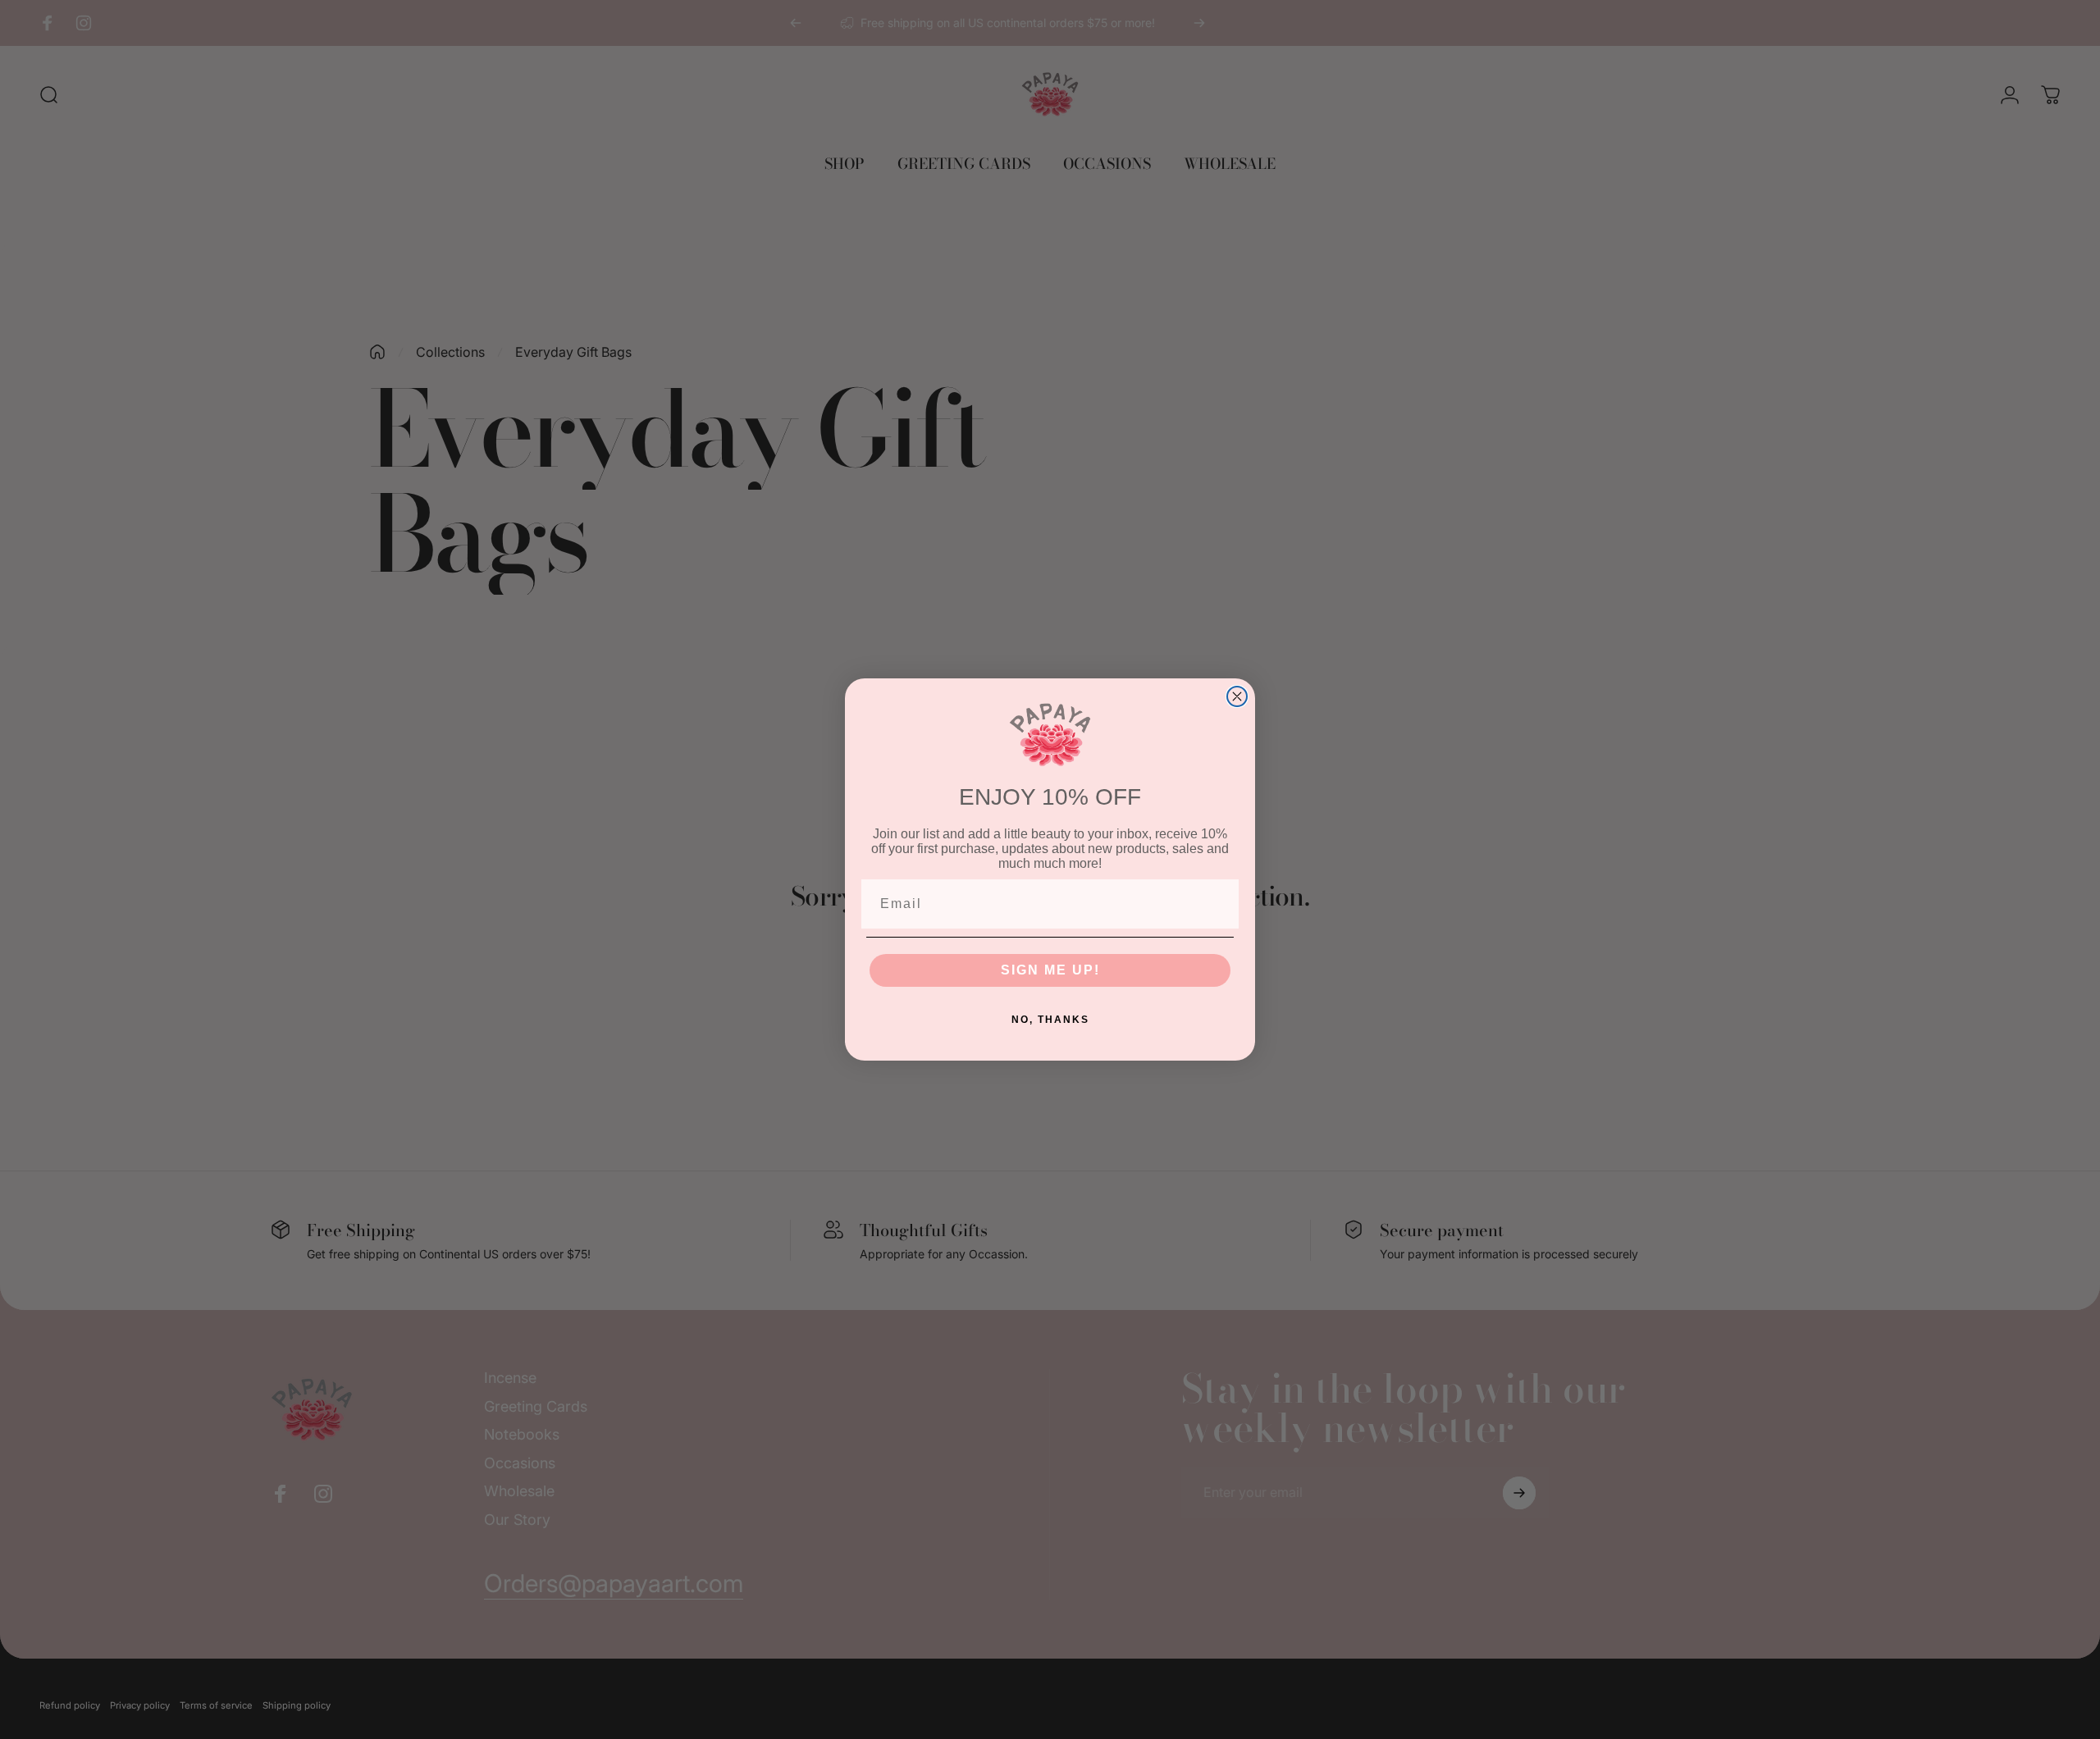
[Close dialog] (1237, 696)
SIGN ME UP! (1050, 970)
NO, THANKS (1050, 1020)
